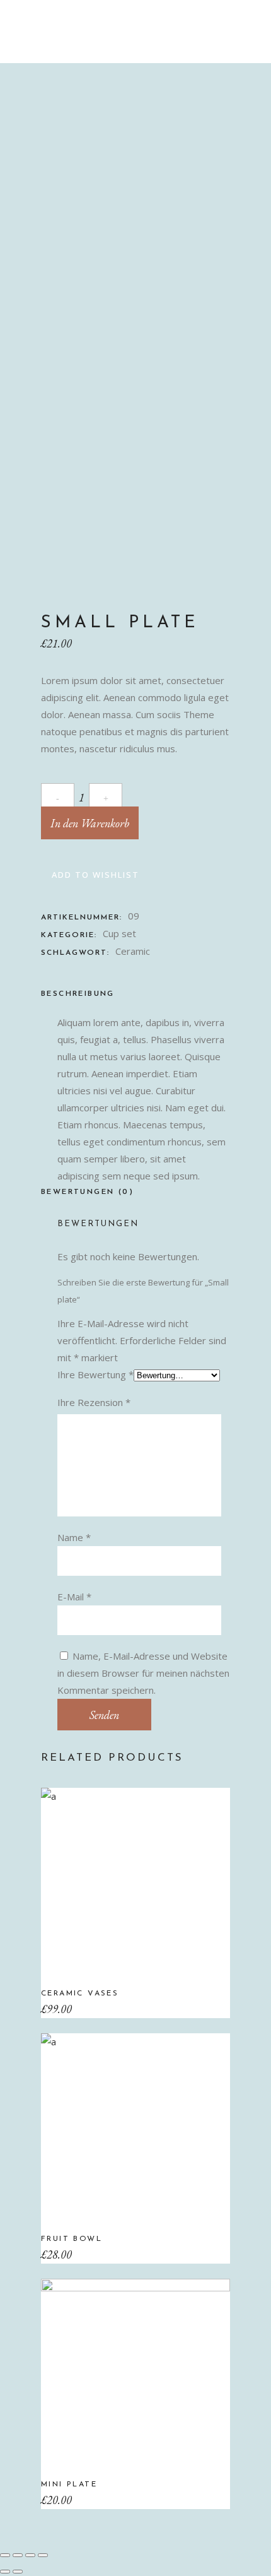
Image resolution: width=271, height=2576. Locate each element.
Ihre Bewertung (95, 1374)
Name (74, 1537)
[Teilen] (18, 2555)
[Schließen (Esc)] (5, 2555)
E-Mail (74, 1597)
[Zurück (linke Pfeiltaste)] (5, 2572)
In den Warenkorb (90, 823)
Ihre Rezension (94, 1402)
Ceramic (133, 951)
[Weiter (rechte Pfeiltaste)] (18, 2572)
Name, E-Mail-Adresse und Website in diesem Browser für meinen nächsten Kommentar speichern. (143, 1673)
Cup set (119, 933)
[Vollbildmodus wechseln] (30, 2555)
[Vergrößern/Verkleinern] (43, 2555)
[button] (90, 875)
